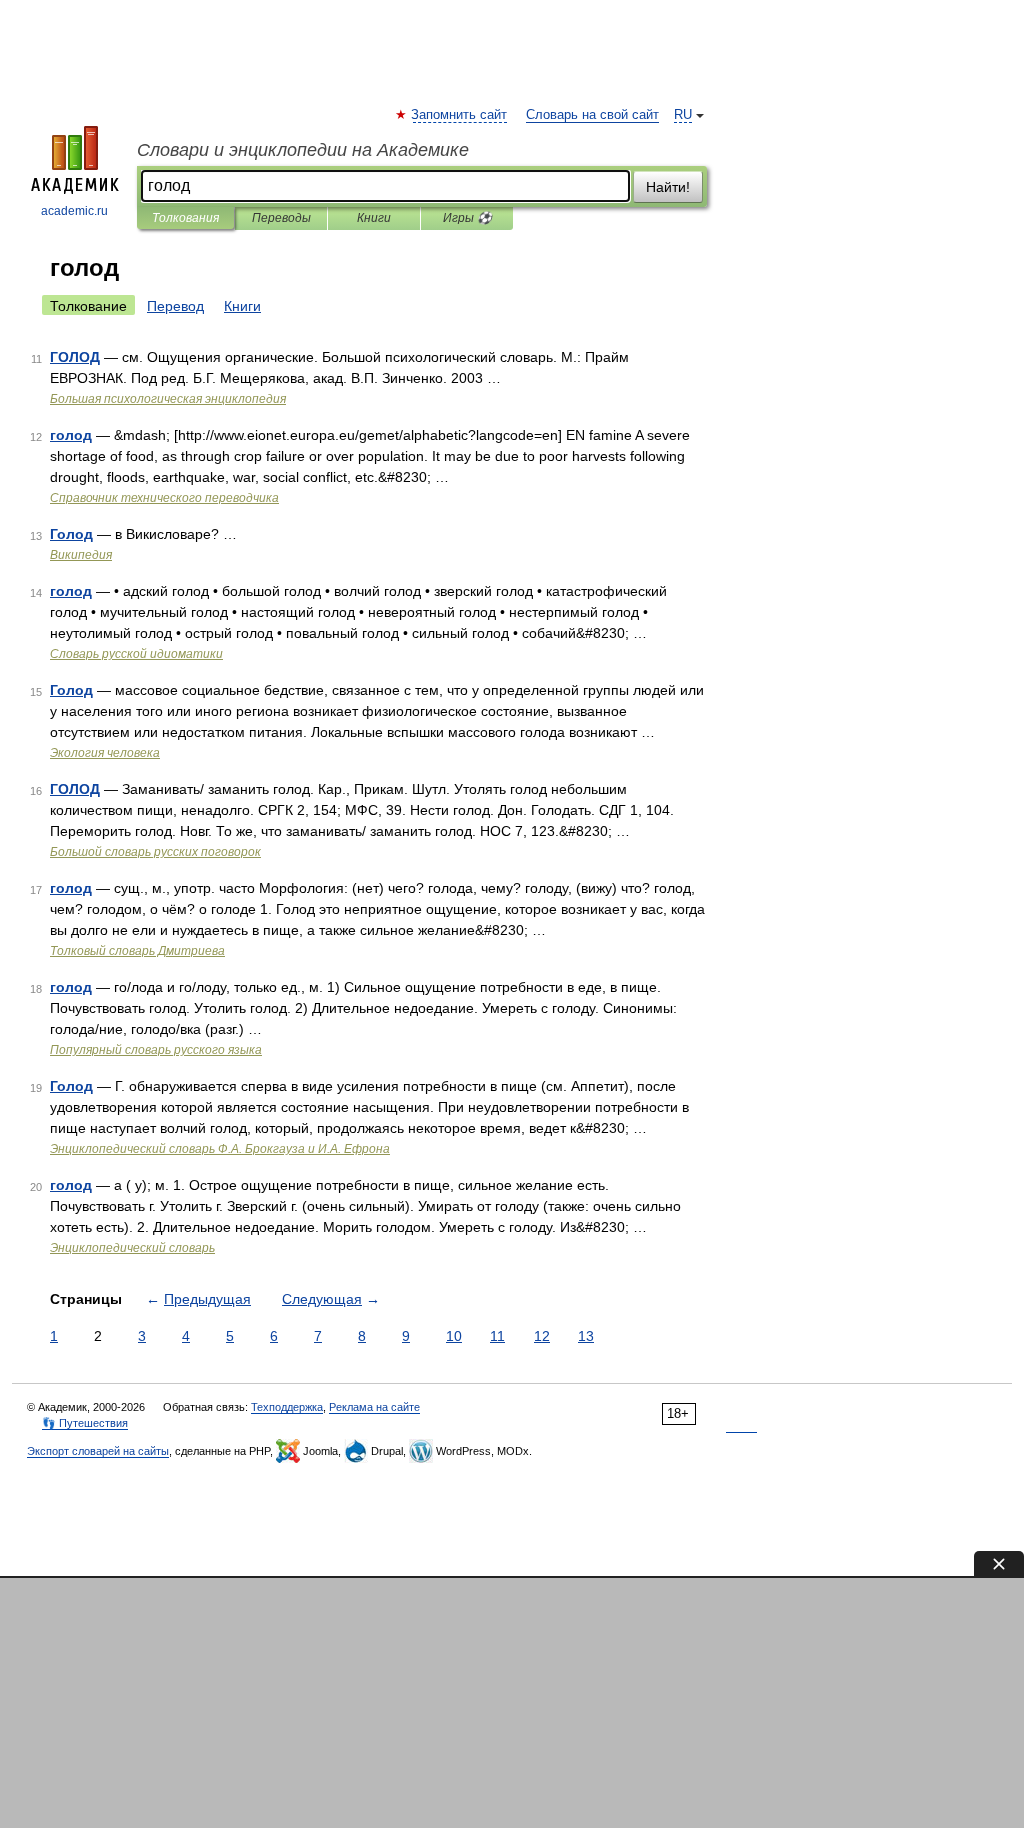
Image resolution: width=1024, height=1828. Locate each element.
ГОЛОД (75, 357)
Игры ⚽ (467, 218)
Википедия (81, 555)
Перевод (175, 306)
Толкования (185, 218)
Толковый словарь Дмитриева (137, 951)
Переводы (281, 218)
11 (497, 1336)
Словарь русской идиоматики (136, 654)
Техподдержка (287, 1407)
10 (454, 1336)
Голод (71, 534)
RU (683, 115)
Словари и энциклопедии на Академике (303, 150)
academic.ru (74, 211)
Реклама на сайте (374, 1407)
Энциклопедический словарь (132, 1248)
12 (542, 1336)
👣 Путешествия (85, 1423)
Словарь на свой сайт (592, 115)
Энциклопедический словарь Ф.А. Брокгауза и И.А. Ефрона (220, 1149)
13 (586, 1336)
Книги (374, 218)
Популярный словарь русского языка (156, 1050)
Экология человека (105, 753)
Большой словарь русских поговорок (155, 852)
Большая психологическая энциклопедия (168, 399)
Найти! (668, 187)
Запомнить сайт (460, 115)
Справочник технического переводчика (164, 498)
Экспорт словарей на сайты (98, 1451)
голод (71, 435)
